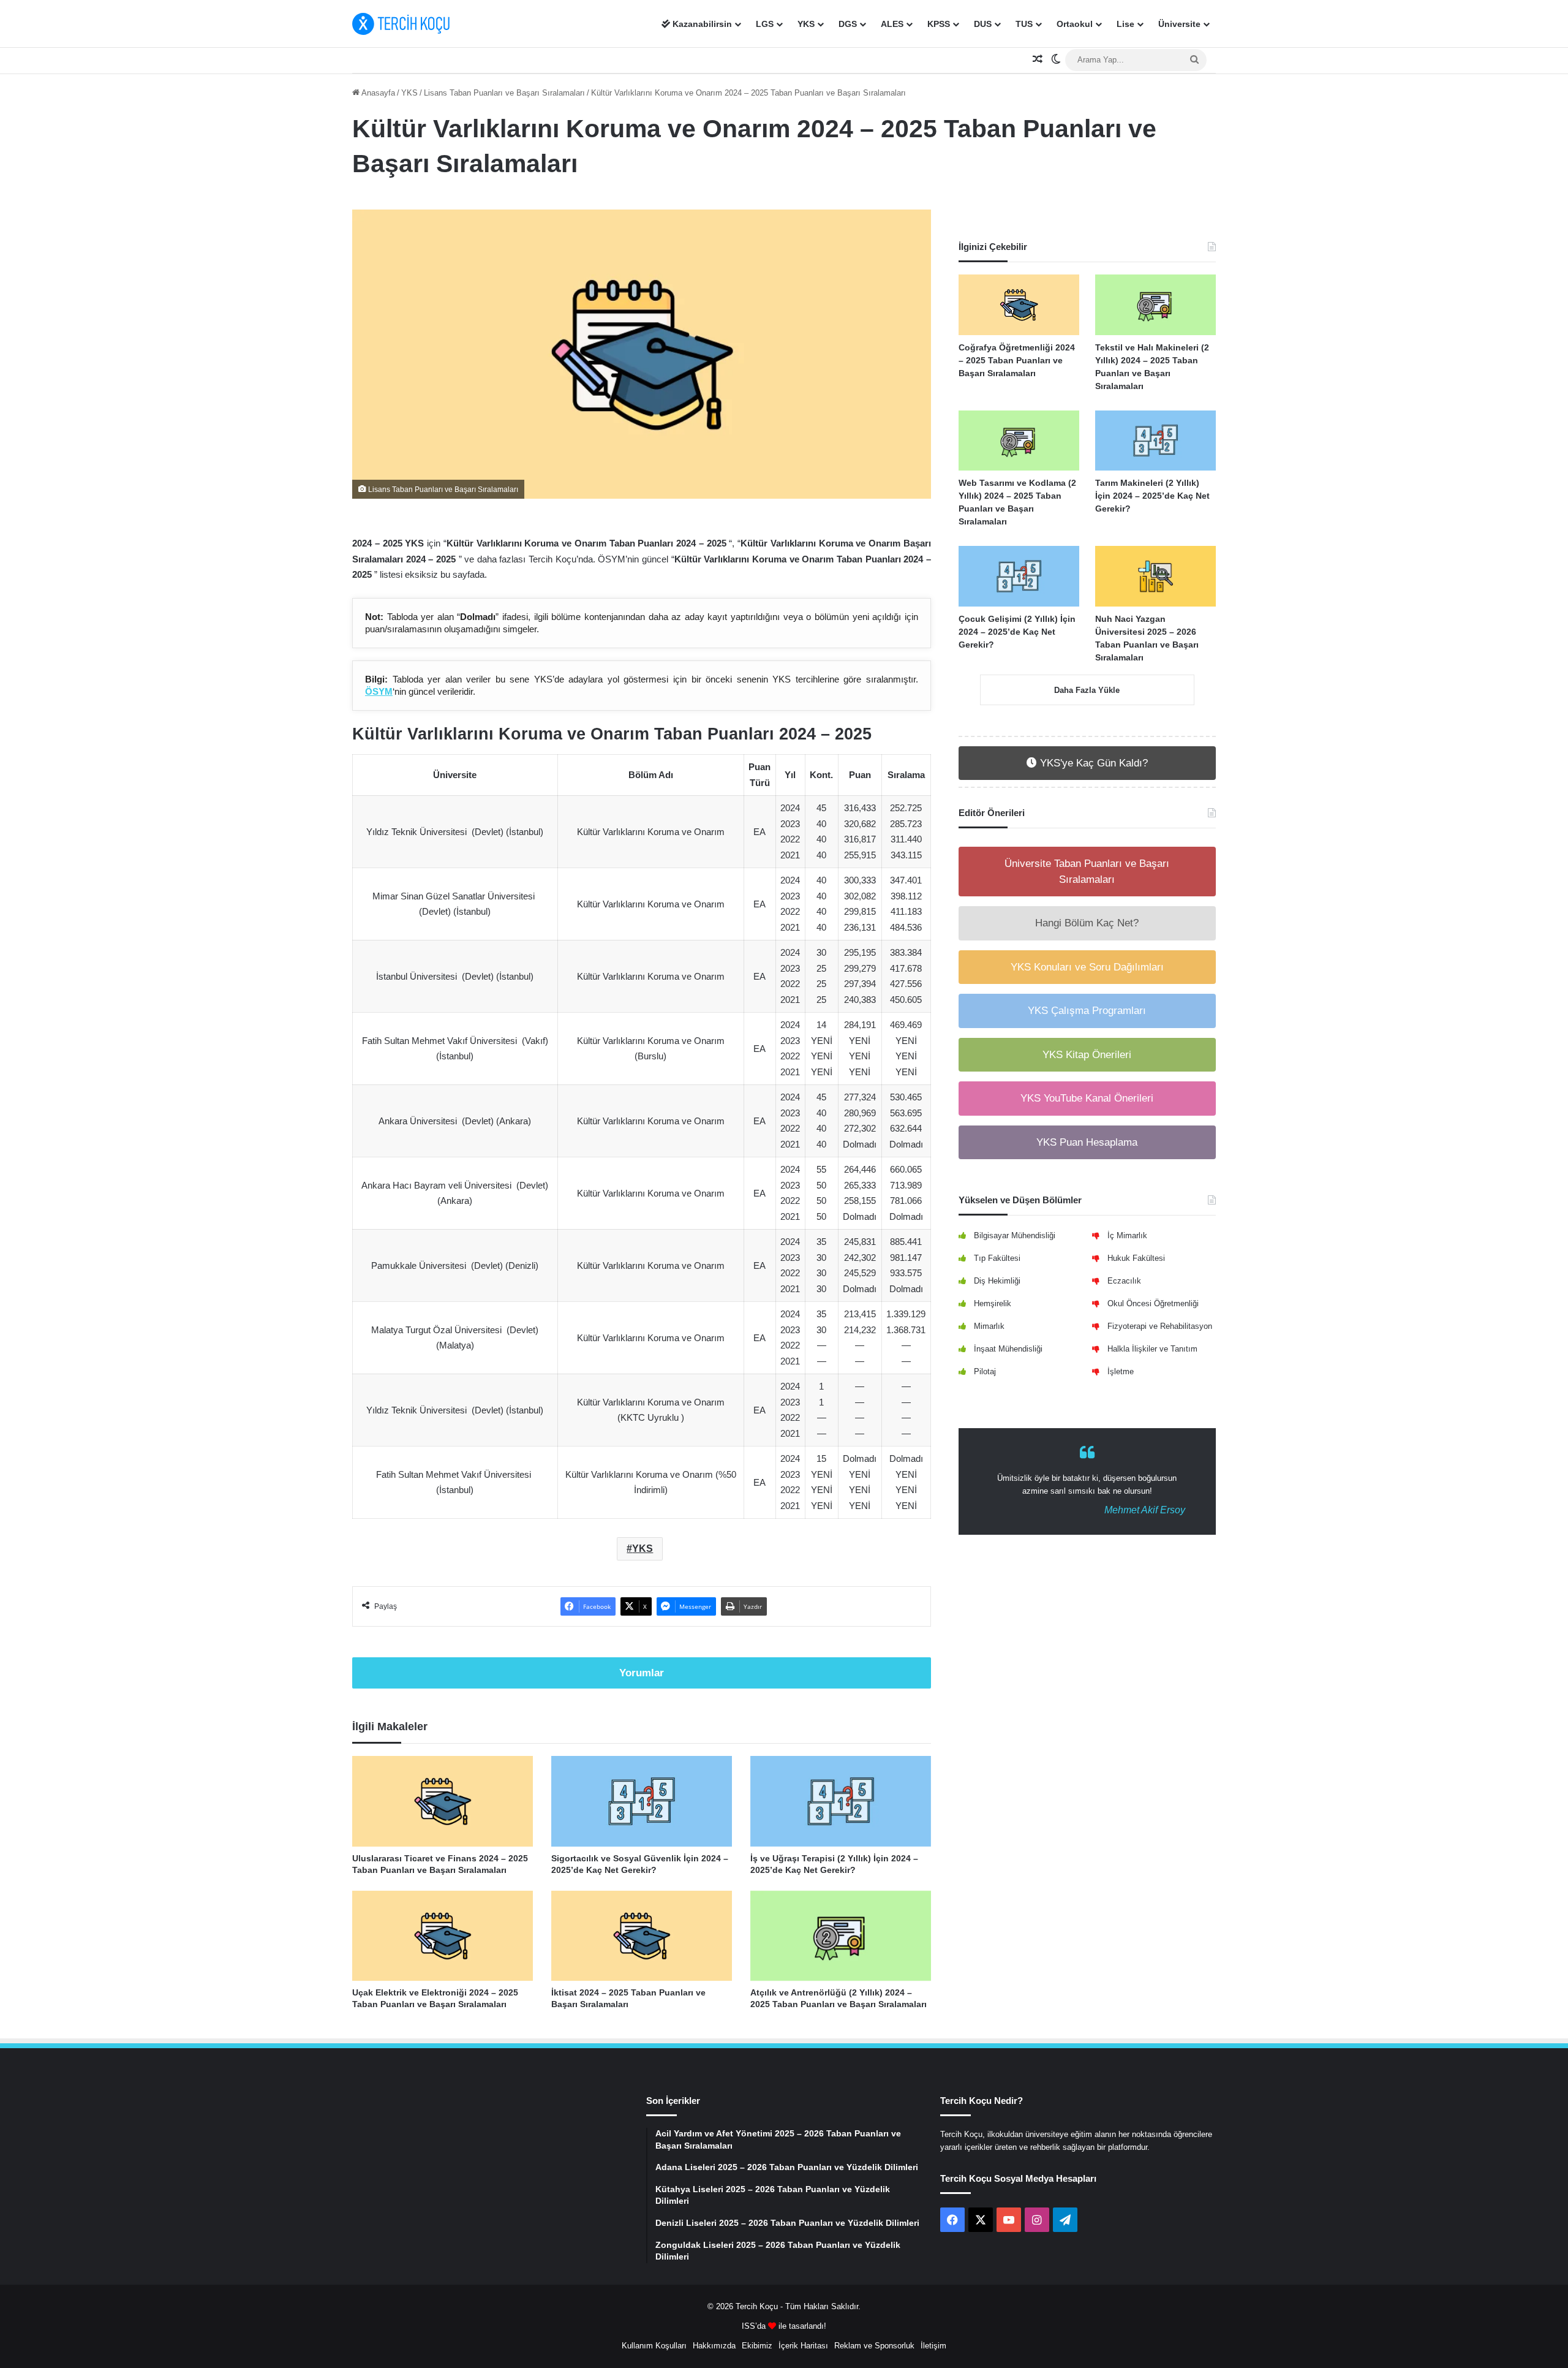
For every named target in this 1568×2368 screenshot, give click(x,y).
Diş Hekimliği (997, 1281)
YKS (806, 24)
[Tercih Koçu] (401, 24)
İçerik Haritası (803, 2346)
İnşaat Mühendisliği (1008, 1349)
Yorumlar (642, 1673)
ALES (892, 24)
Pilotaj (985, 1371)
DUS (983, 24)
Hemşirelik (993, 1303)
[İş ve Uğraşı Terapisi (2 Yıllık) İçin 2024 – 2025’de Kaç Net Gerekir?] (841, 1801)
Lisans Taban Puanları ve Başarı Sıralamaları (504, 93)
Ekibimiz (757, 2346)
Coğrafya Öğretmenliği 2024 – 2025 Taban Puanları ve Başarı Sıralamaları (1017, 360)
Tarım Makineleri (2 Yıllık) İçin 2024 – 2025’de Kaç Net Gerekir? (1152, 496)
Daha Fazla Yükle (1087, 690)
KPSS (939, 24)
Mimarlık (989, 1326)
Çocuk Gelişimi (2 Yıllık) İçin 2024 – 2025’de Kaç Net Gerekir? (1017, 632)
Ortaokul (1075, 24)
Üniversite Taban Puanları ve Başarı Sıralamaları (1087, 872)
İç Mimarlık (1127, 1235)
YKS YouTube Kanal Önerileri (1087, 1098)
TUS (1024, 24)
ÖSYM (379, 691)
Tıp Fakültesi (997, 1258)
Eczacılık (1124, 1281)
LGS (765, 24)
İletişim (933, 2346)
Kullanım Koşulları (654, 2346)
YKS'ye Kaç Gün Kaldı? (1092, 763)
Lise (1125, 24)
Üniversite (1179, 24)
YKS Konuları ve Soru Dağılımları (1087, 967)
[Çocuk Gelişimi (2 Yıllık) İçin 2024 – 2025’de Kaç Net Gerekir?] (1019, 576)
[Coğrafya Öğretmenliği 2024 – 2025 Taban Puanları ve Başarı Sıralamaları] (1019, 305)
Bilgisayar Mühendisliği (1015, 1235)
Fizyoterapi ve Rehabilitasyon (1160, 1326)
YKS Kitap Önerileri (1087, 1055)
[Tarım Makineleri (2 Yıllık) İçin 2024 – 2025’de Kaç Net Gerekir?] (1155, 441)
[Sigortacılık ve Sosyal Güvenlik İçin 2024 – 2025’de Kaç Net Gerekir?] (642, 1801)
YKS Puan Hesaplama (1087, 1142)
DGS (848, 24)
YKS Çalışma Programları (1087, 1011)
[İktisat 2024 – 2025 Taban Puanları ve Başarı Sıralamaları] (642, 1936)
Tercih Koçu (757, 2306)
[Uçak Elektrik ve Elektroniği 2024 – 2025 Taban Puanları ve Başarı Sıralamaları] (443, 1936)
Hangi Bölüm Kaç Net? (1087, 923)
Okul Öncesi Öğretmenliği (1153, 1303)
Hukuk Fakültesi (1136, 1258)
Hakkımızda (714, 2346)
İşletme (1121, 1371)
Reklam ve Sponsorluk (874, 2346)
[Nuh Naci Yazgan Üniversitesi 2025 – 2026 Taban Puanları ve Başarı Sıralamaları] (1155, 576)
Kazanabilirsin (701, 24)
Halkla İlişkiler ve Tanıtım (1152, 1349)
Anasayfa (377, 93)
